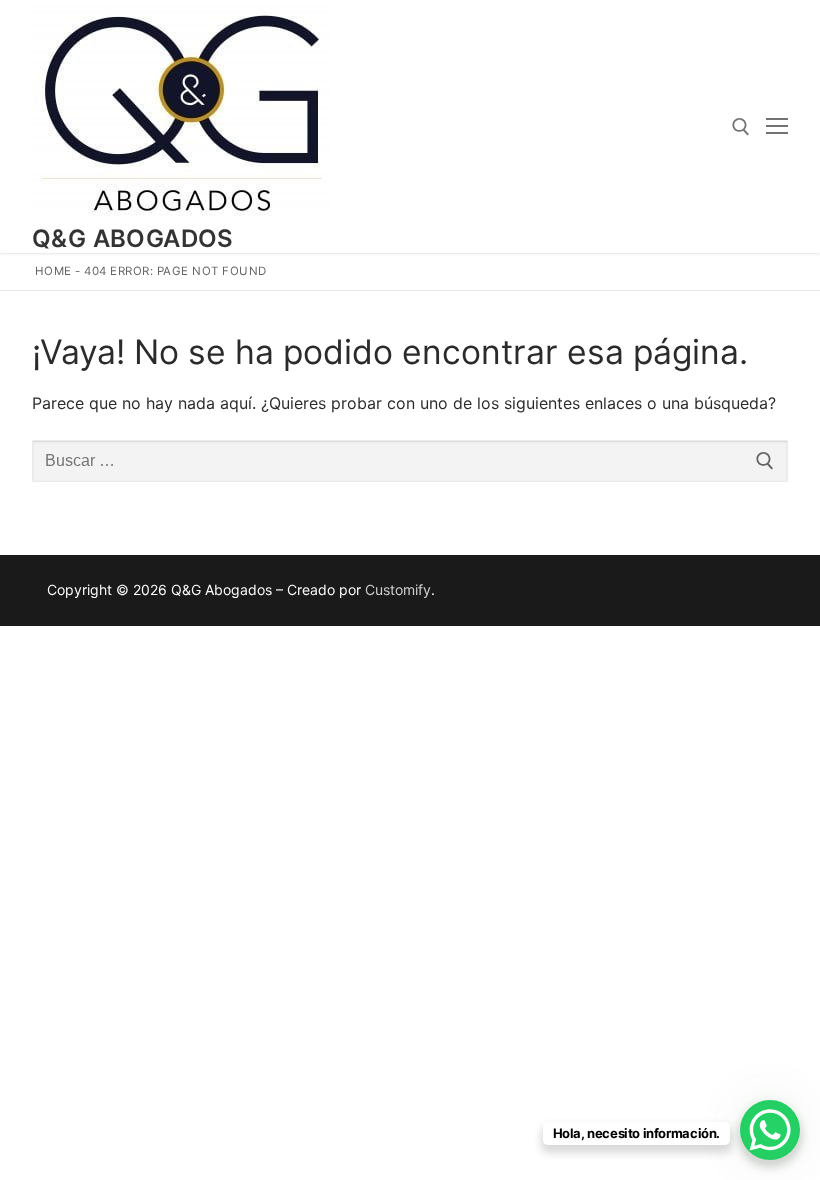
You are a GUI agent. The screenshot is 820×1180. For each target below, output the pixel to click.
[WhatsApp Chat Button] (770, 1130)
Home (53, 271)
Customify (398, 589)
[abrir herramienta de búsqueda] (741, 127)
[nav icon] (777, 127)
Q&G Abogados (133, 238)
